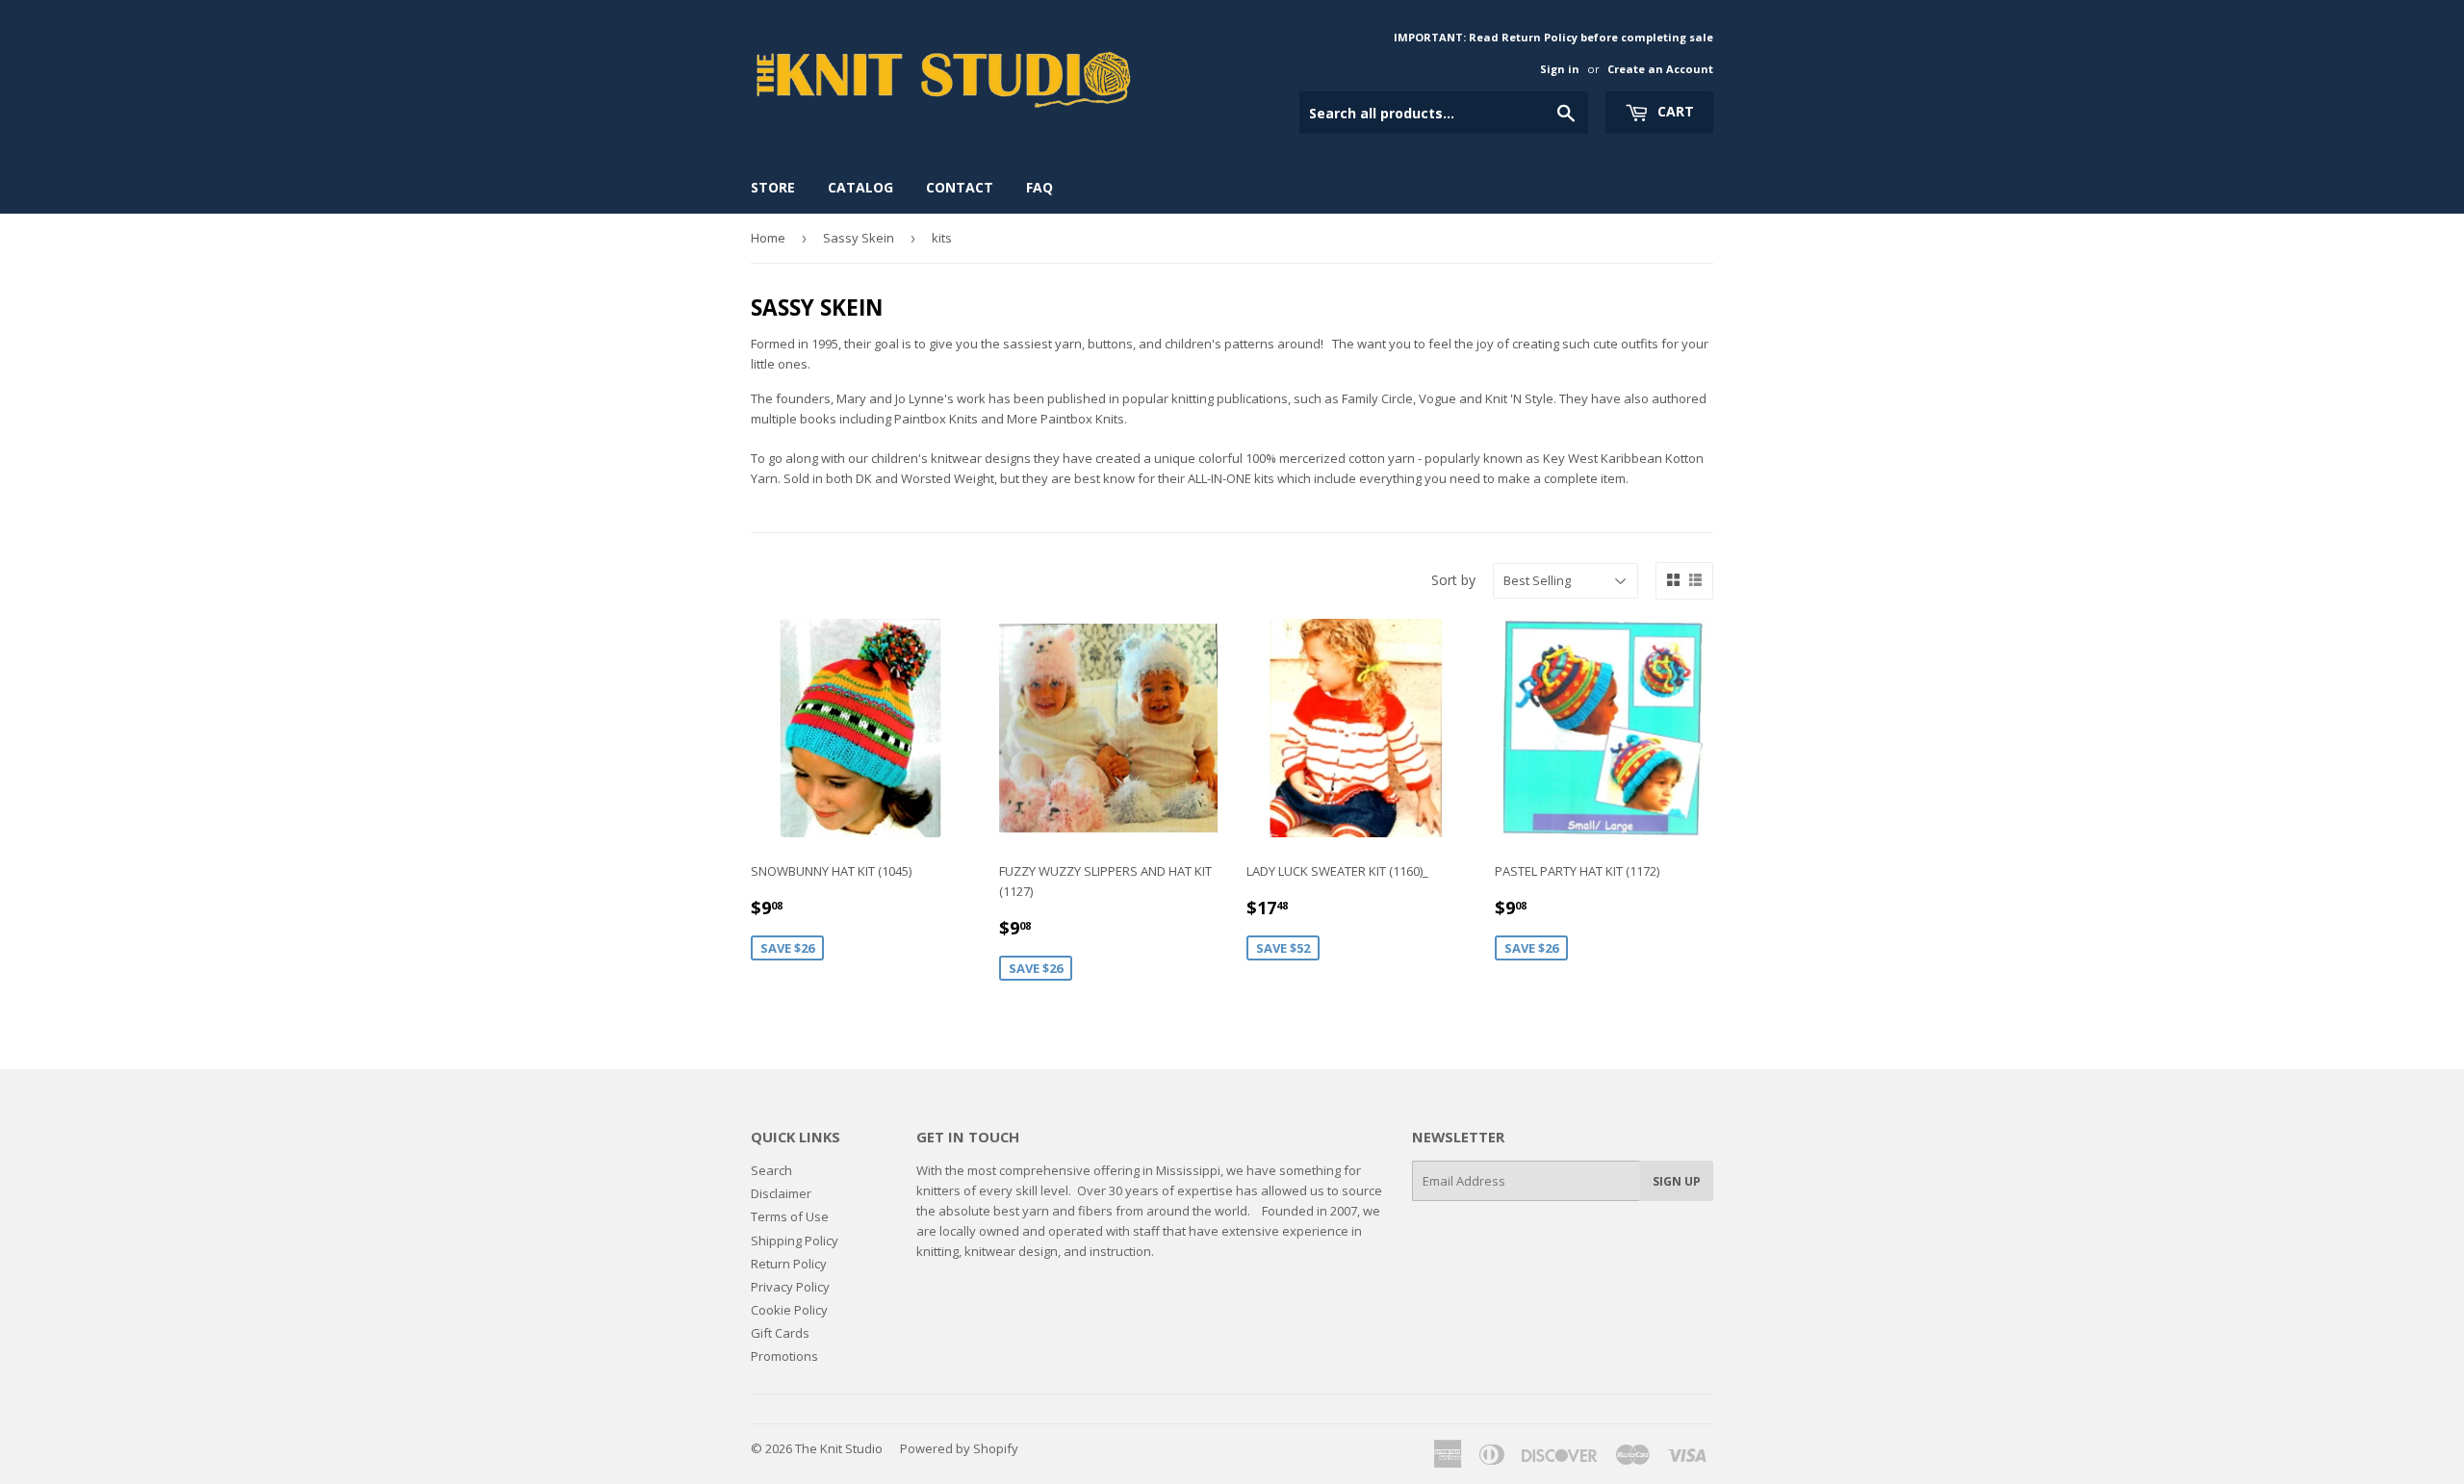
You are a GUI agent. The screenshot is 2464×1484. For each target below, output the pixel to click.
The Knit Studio (839, 1448)
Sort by (1453, 580)
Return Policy (789, 1264)
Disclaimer (781, 1193)
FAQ (1039, 187)
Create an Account (1660, 69)
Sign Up (1677, 1181)
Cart (1674, 111)
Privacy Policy (790, 1287)
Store (773, 187)
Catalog (860, 187)
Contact (960, 187)
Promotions (784, 1356)
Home (768, 238)
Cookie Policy (789, 1310)
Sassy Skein (859, 238)
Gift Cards (780, 1333)
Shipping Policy (795, 1241)
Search (771, 1170)
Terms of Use (790, 1216)
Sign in (1560, 69)
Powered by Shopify (959, 1448)
